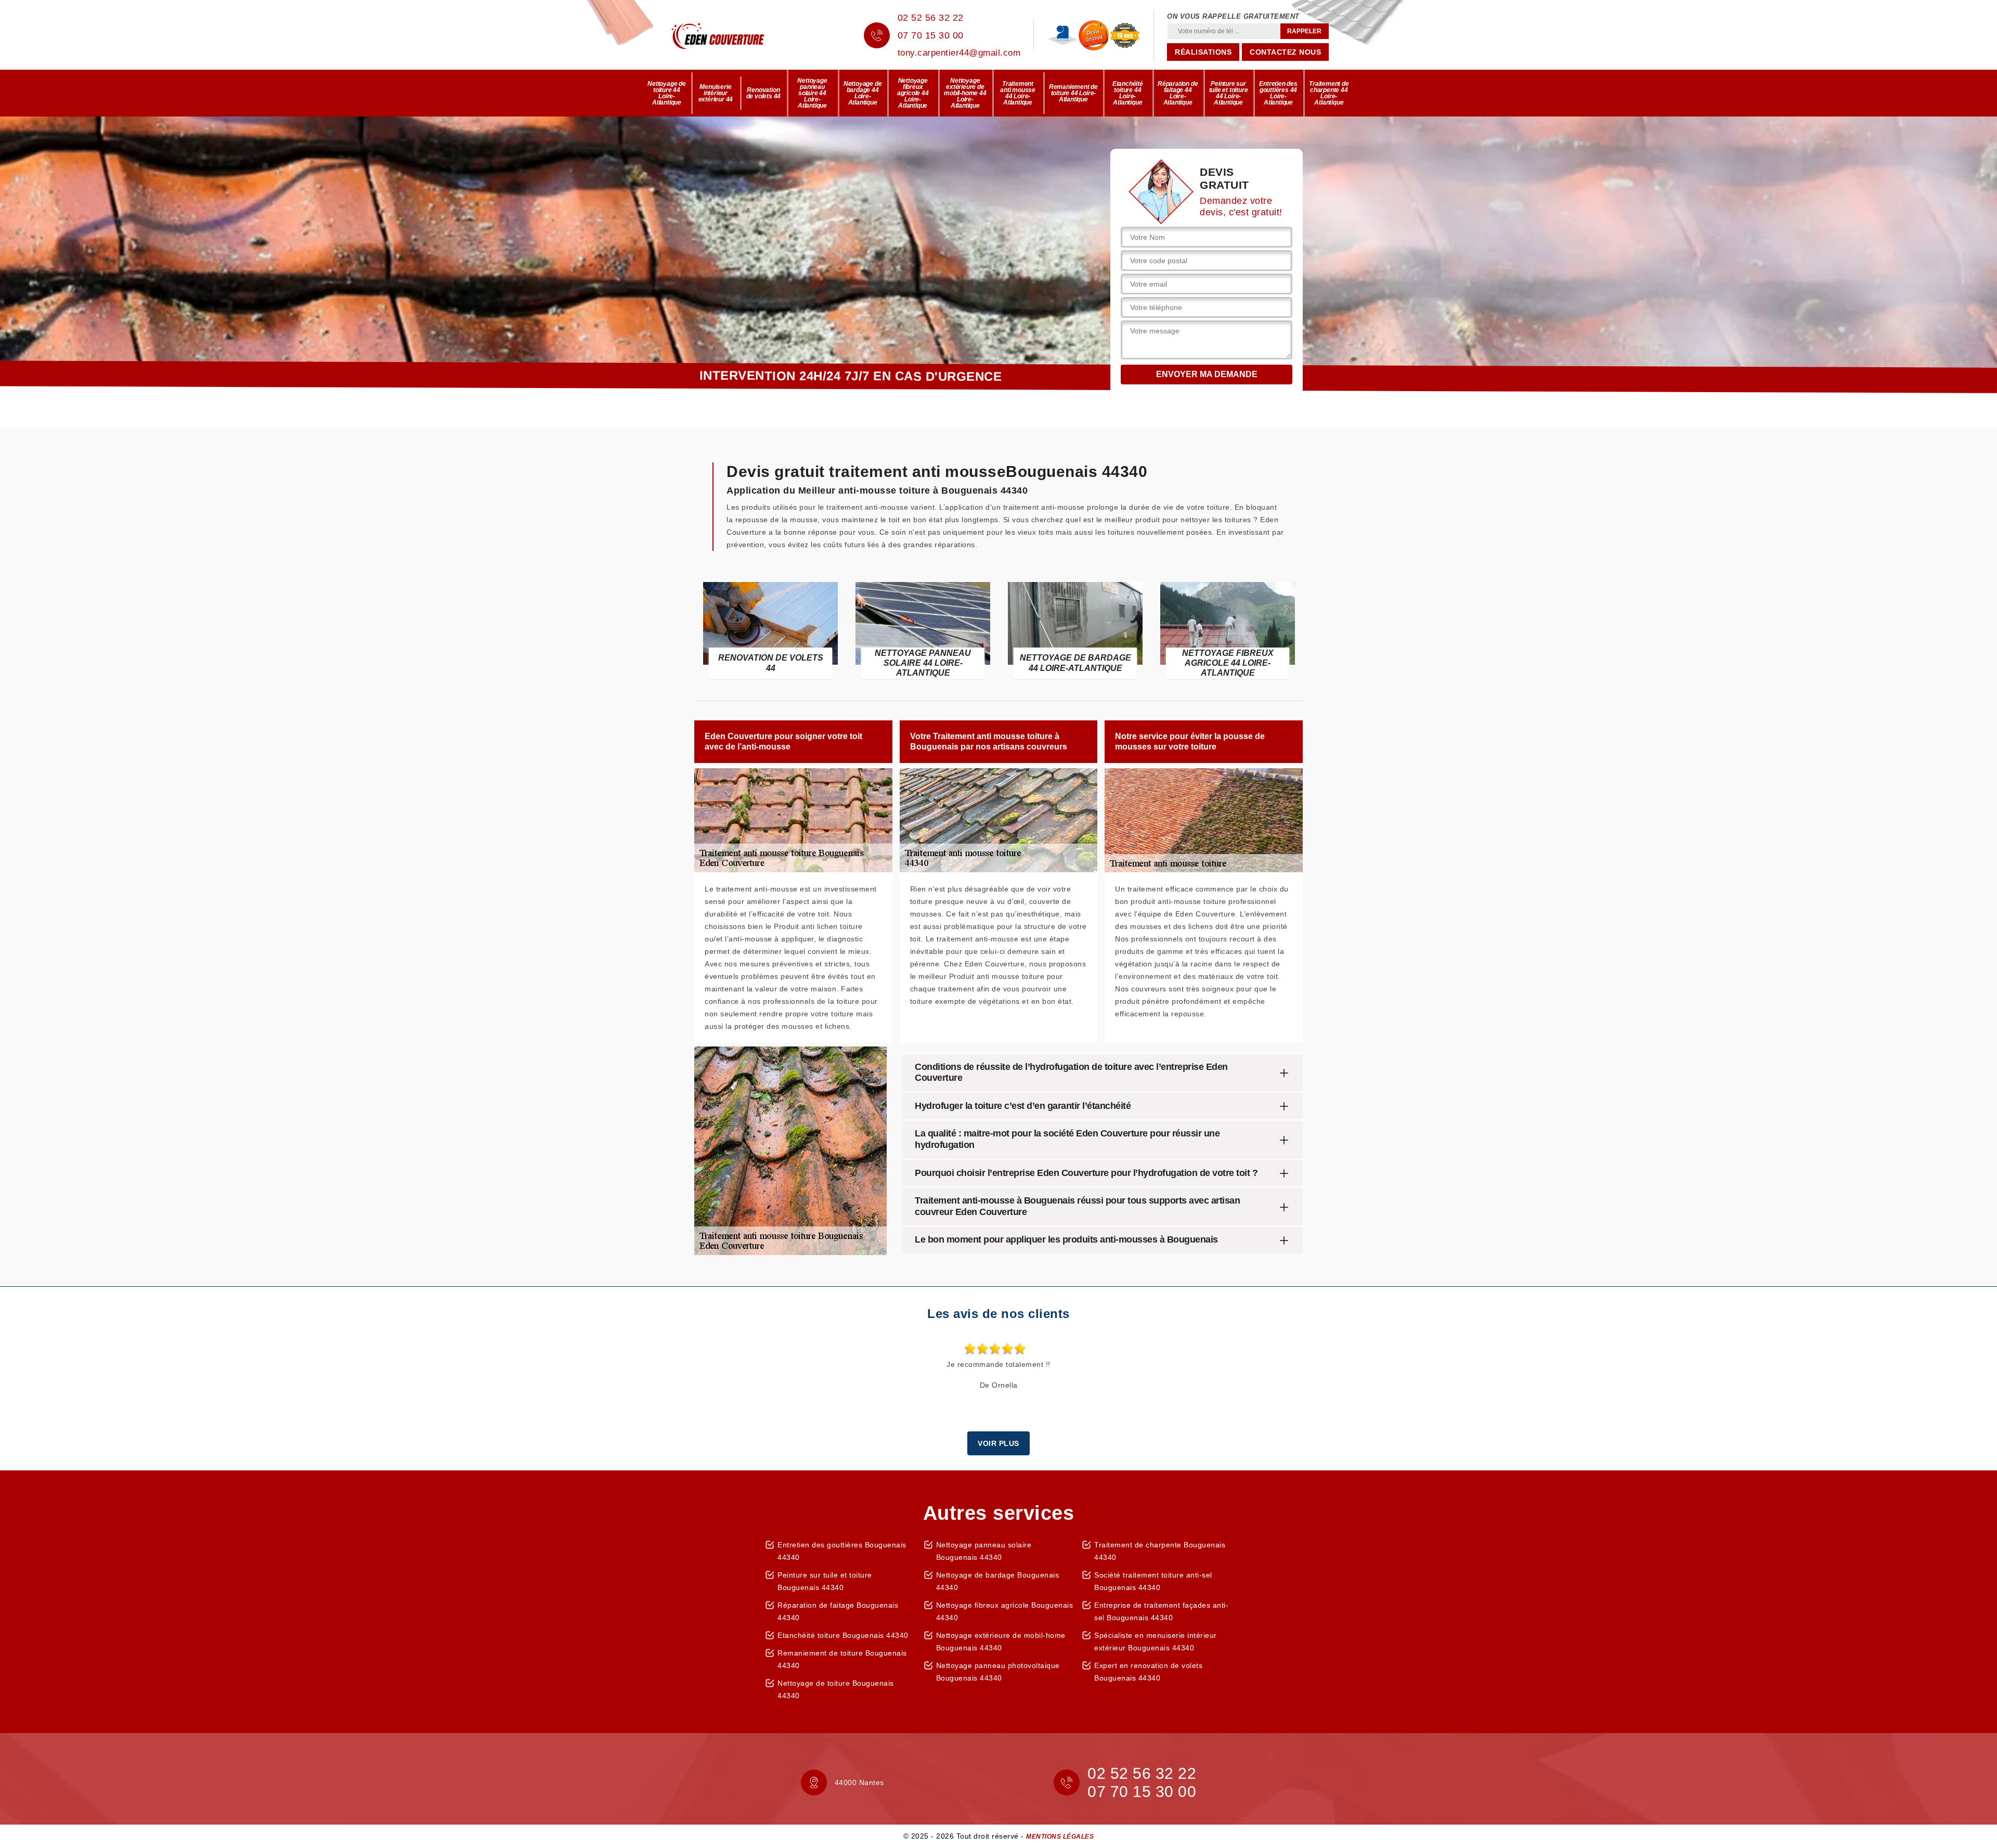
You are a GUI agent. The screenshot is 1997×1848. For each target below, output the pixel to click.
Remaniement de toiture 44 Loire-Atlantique (1073, 93)
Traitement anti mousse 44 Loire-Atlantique (1018, 93)
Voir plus (998, 1443)
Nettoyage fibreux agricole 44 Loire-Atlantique (913, 93)
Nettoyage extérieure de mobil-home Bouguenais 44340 (1001, 1642)
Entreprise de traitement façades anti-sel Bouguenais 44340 (1161, 1611)
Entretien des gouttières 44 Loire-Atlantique (1278, 93)
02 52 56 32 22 (931, 18)
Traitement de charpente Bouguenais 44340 (1160, 1551)
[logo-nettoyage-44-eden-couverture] (733, 35)
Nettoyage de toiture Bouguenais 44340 (836, 1689)
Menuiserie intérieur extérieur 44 (716, 93)
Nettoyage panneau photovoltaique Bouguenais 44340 (998, 1672)
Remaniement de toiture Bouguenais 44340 (842, 1659)
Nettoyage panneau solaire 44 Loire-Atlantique (812, 93)
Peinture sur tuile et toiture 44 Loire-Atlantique (1229, 93)
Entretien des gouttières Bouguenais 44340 (842, 1551)
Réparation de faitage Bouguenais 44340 (838, 1611)
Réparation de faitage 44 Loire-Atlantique (1178, 93)
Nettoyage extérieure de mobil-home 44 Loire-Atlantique (965, 93)
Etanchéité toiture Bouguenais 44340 (843, 1635)
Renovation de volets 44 (764, 93)
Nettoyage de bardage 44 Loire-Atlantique (863, 93)
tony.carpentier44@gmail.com (959, 53)
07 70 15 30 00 (931, 35)
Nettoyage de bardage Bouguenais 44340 (998, 1581)
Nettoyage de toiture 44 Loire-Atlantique (667, 93)
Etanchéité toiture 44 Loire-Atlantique (1128, 93)
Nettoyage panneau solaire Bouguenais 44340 (984, 1551)
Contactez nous (1285, 52)
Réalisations (1203, 52)
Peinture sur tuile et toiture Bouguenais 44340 (825, 1581)
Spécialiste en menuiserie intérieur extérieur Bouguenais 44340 (1156, 1642)
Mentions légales (1060, 1837)
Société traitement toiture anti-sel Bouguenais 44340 (1153, 1581)
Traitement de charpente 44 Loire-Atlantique (1329, 93)
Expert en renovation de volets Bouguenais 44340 (1148, 1672)
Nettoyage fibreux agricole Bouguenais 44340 (1005, 1611)
